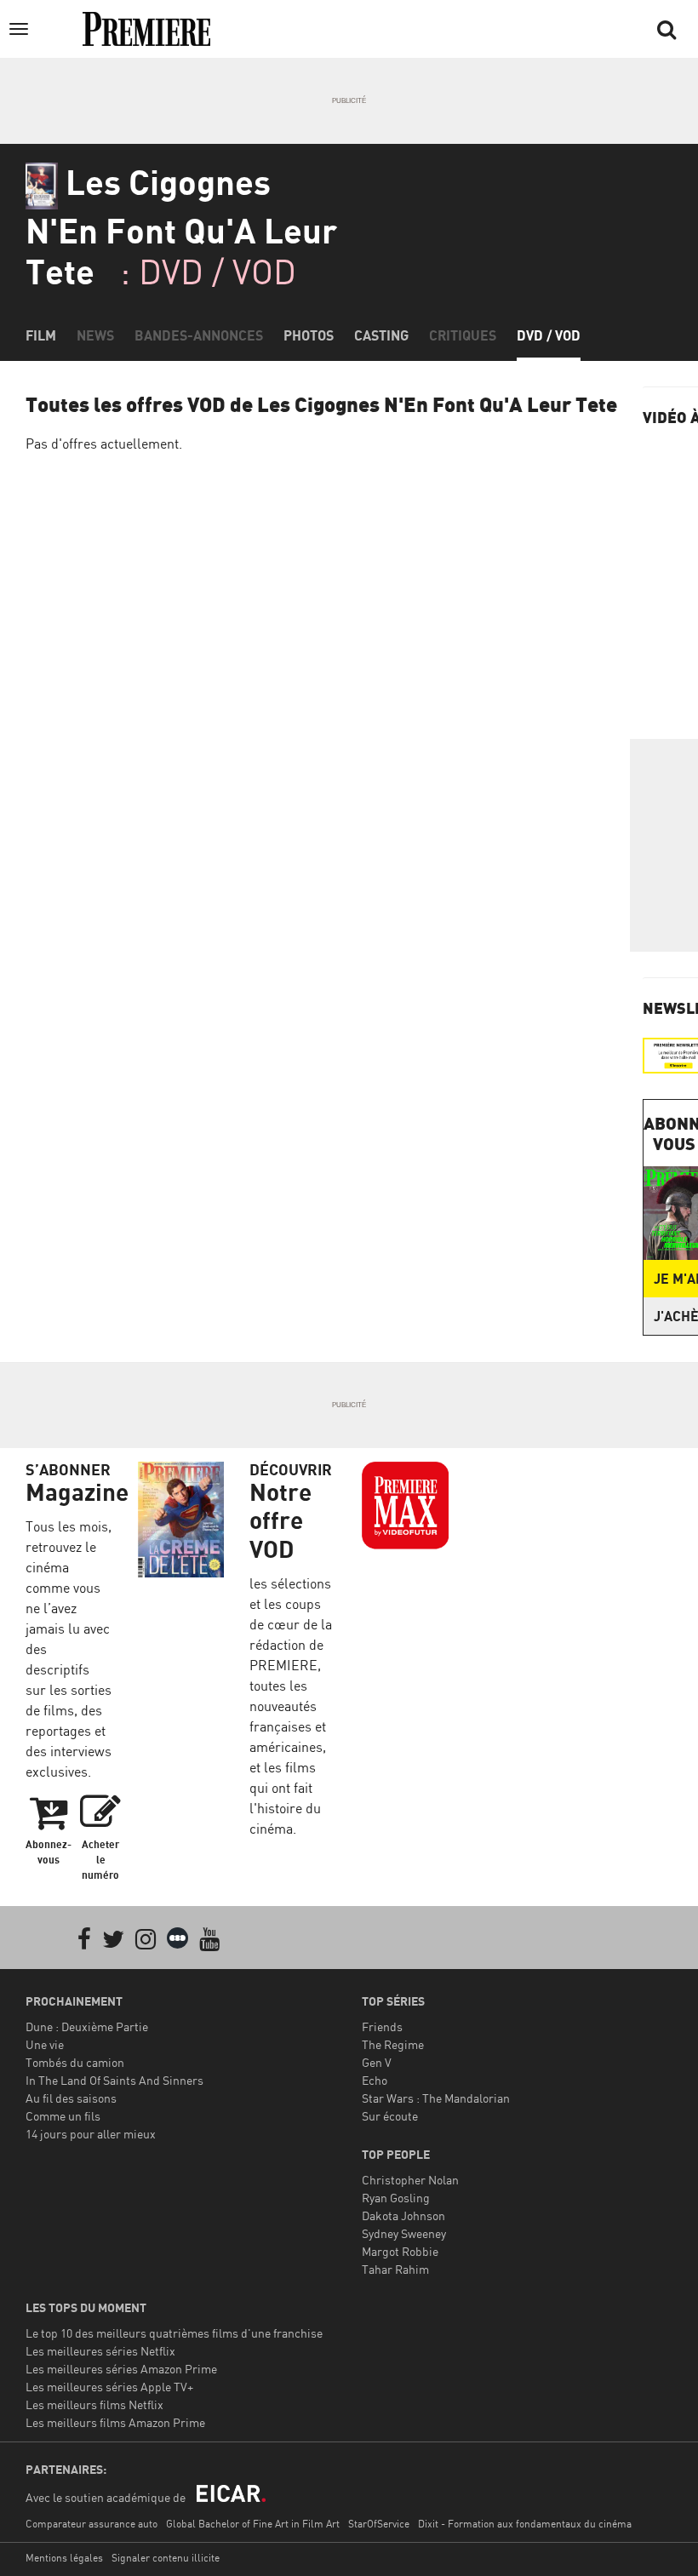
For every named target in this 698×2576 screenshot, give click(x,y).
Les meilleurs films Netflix (94, 2404)
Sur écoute (390, 2116)
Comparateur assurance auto (92, 2524)
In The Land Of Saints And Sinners (114, 2080)
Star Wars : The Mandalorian (436, 2098)
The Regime (393, 2044)
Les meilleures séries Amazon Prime (121, 2369)
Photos (309, 335)
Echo (375, 2080)
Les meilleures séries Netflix (100, 2351)
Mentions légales (64, 2558)
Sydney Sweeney (404, 2233)
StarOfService (379, 2524)
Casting (381, 335)
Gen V (377, 2062)
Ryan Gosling (396, 2198)
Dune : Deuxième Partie (87, 2026)
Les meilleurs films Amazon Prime (115, 2422)
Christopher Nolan (410, 2180)
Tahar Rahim (395, 2269)
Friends (382, 2026)
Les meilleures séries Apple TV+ (109, 2387)
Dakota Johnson (403, 2215)
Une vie (45, 2044)
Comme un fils (63, 2116)
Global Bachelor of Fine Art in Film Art (253, 2524)
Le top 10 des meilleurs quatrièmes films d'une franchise (174, 2333)
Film (41, 335)
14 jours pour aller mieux (91, 2134)
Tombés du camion (75, 2062)
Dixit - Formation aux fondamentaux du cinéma (525, 2524)
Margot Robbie (400, 2251)
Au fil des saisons (71, 2098)
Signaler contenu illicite (166, 2558)
